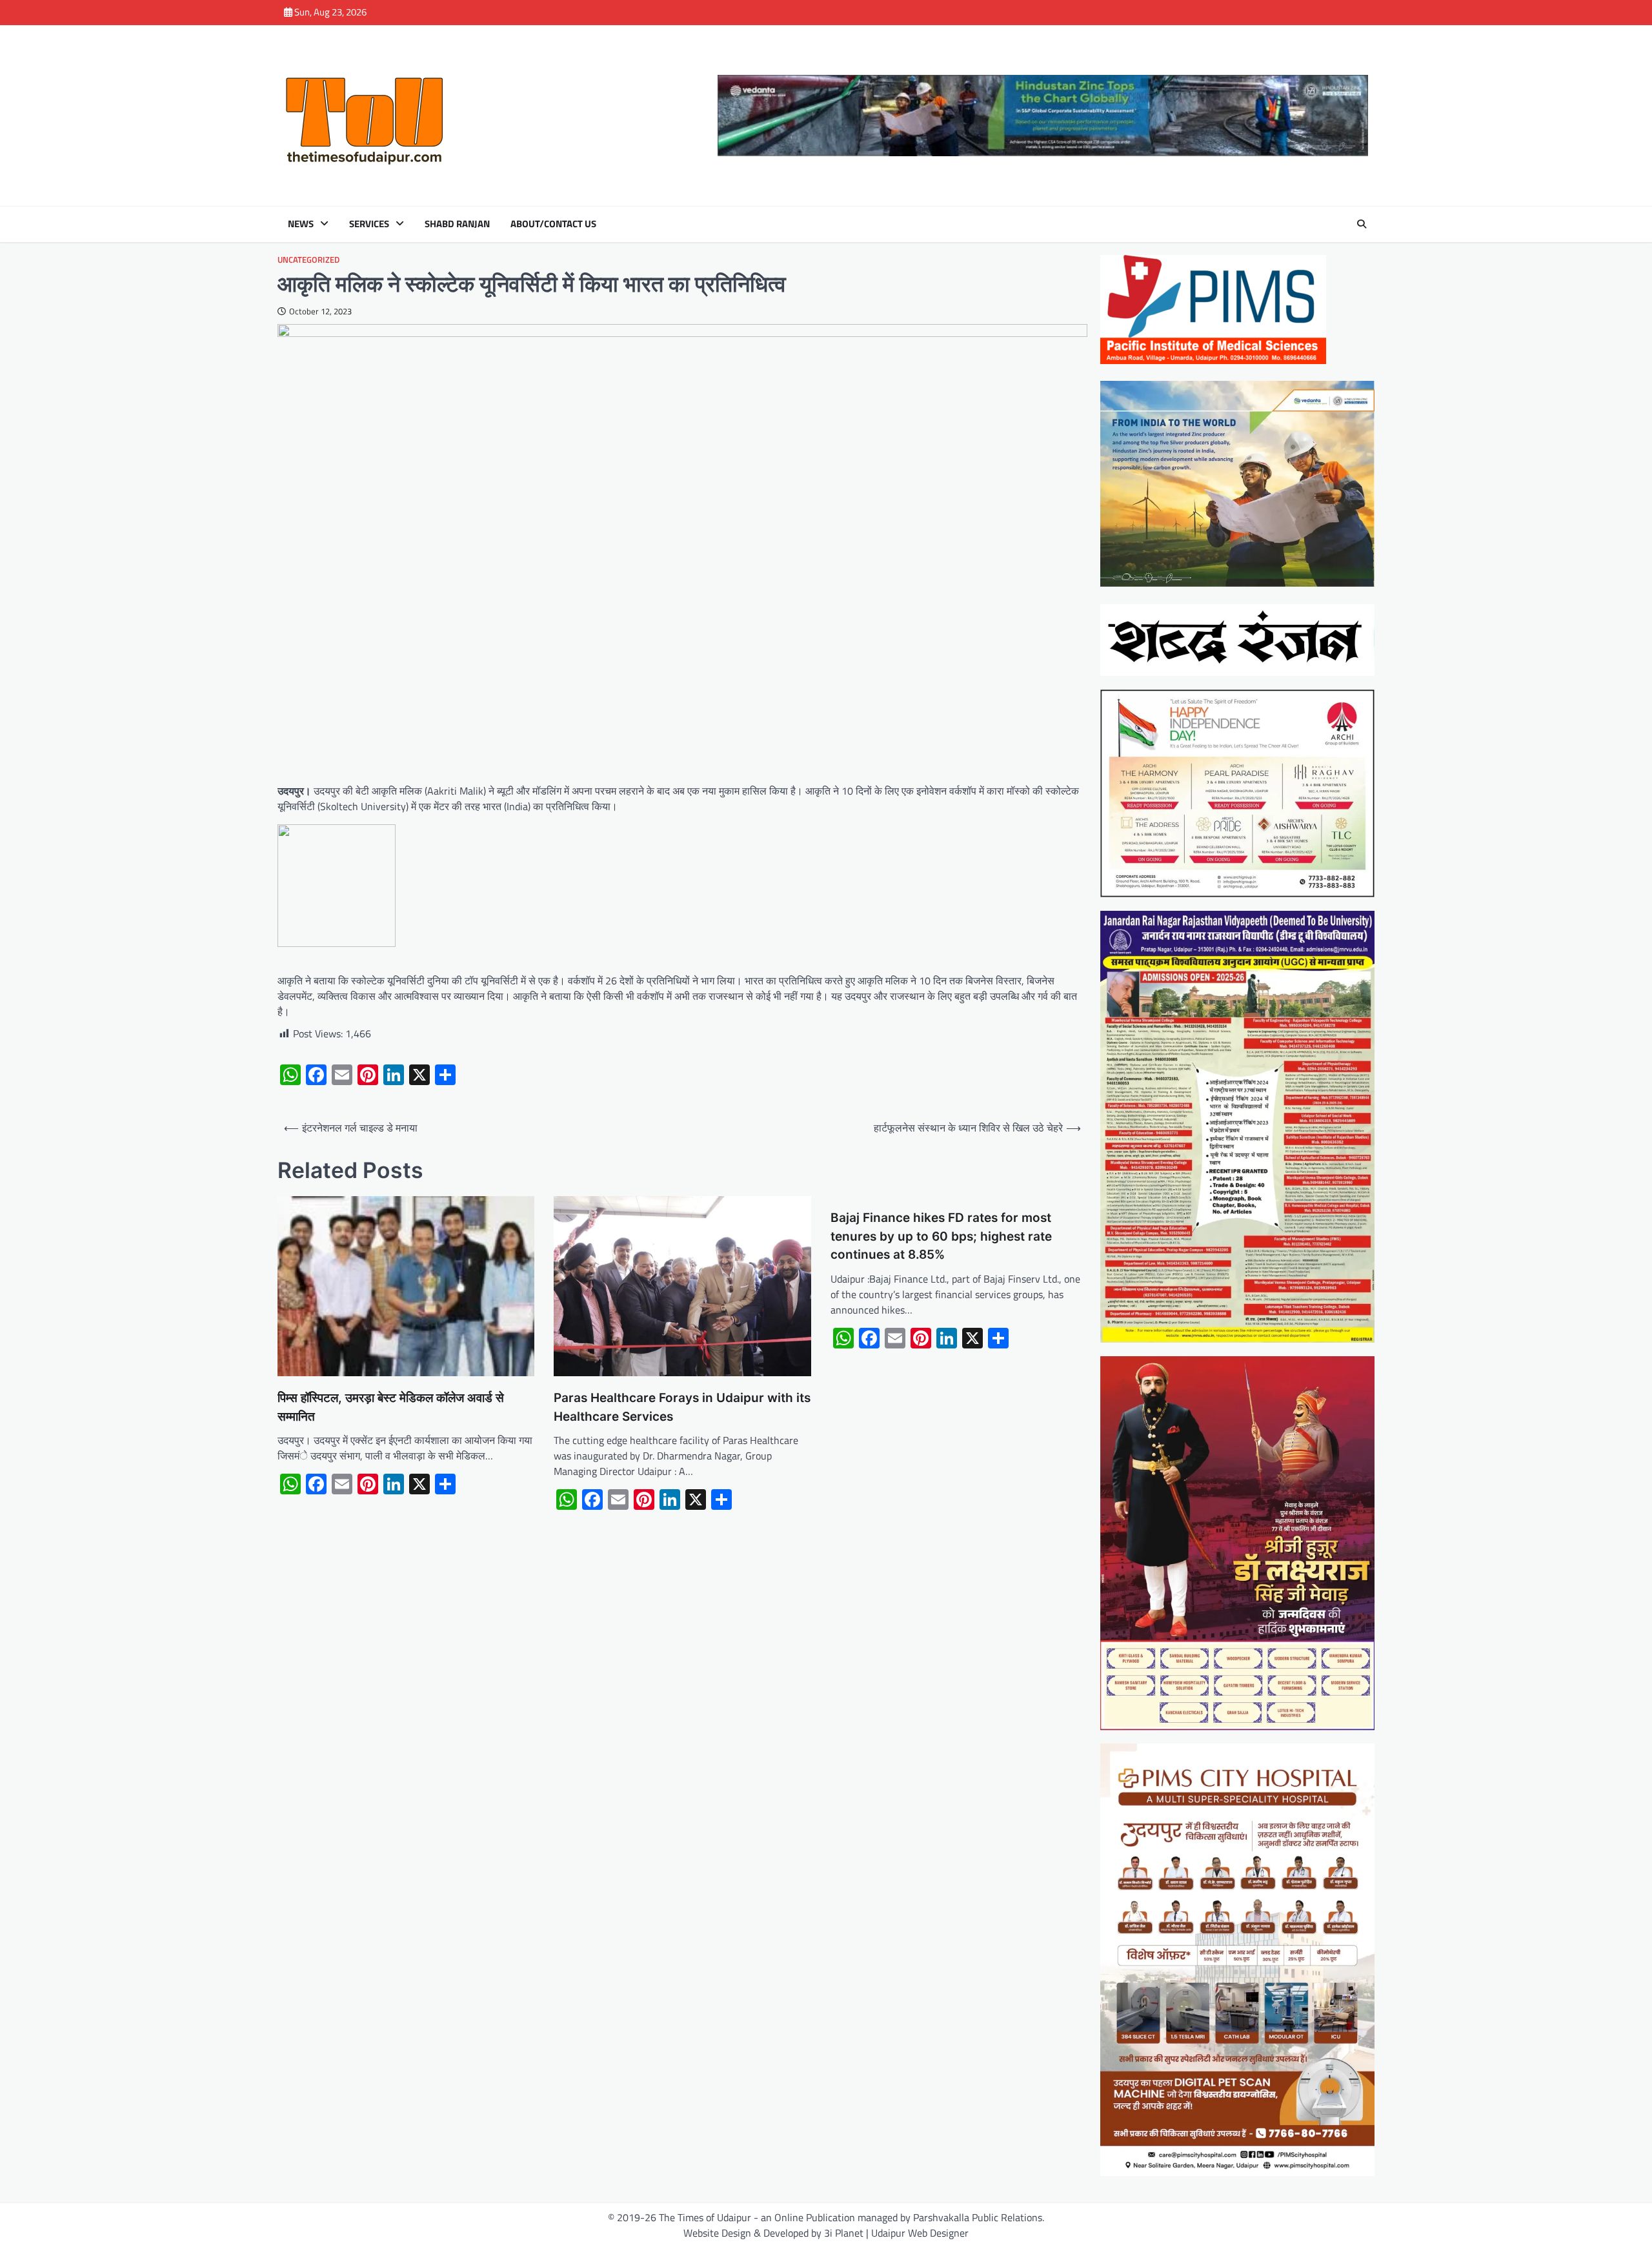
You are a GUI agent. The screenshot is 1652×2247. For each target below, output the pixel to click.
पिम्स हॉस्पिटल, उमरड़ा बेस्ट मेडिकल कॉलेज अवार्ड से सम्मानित (391, 1407)
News (301, 224)
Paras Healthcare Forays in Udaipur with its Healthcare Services (682, 1407)
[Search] (1362, 224)
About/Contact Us (553, 224)
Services (369, 224)
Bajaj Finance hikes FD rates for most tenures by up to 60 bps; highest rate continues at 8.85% (941, 1236)
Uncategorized (308, 260)
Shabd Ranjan (457, 224)
